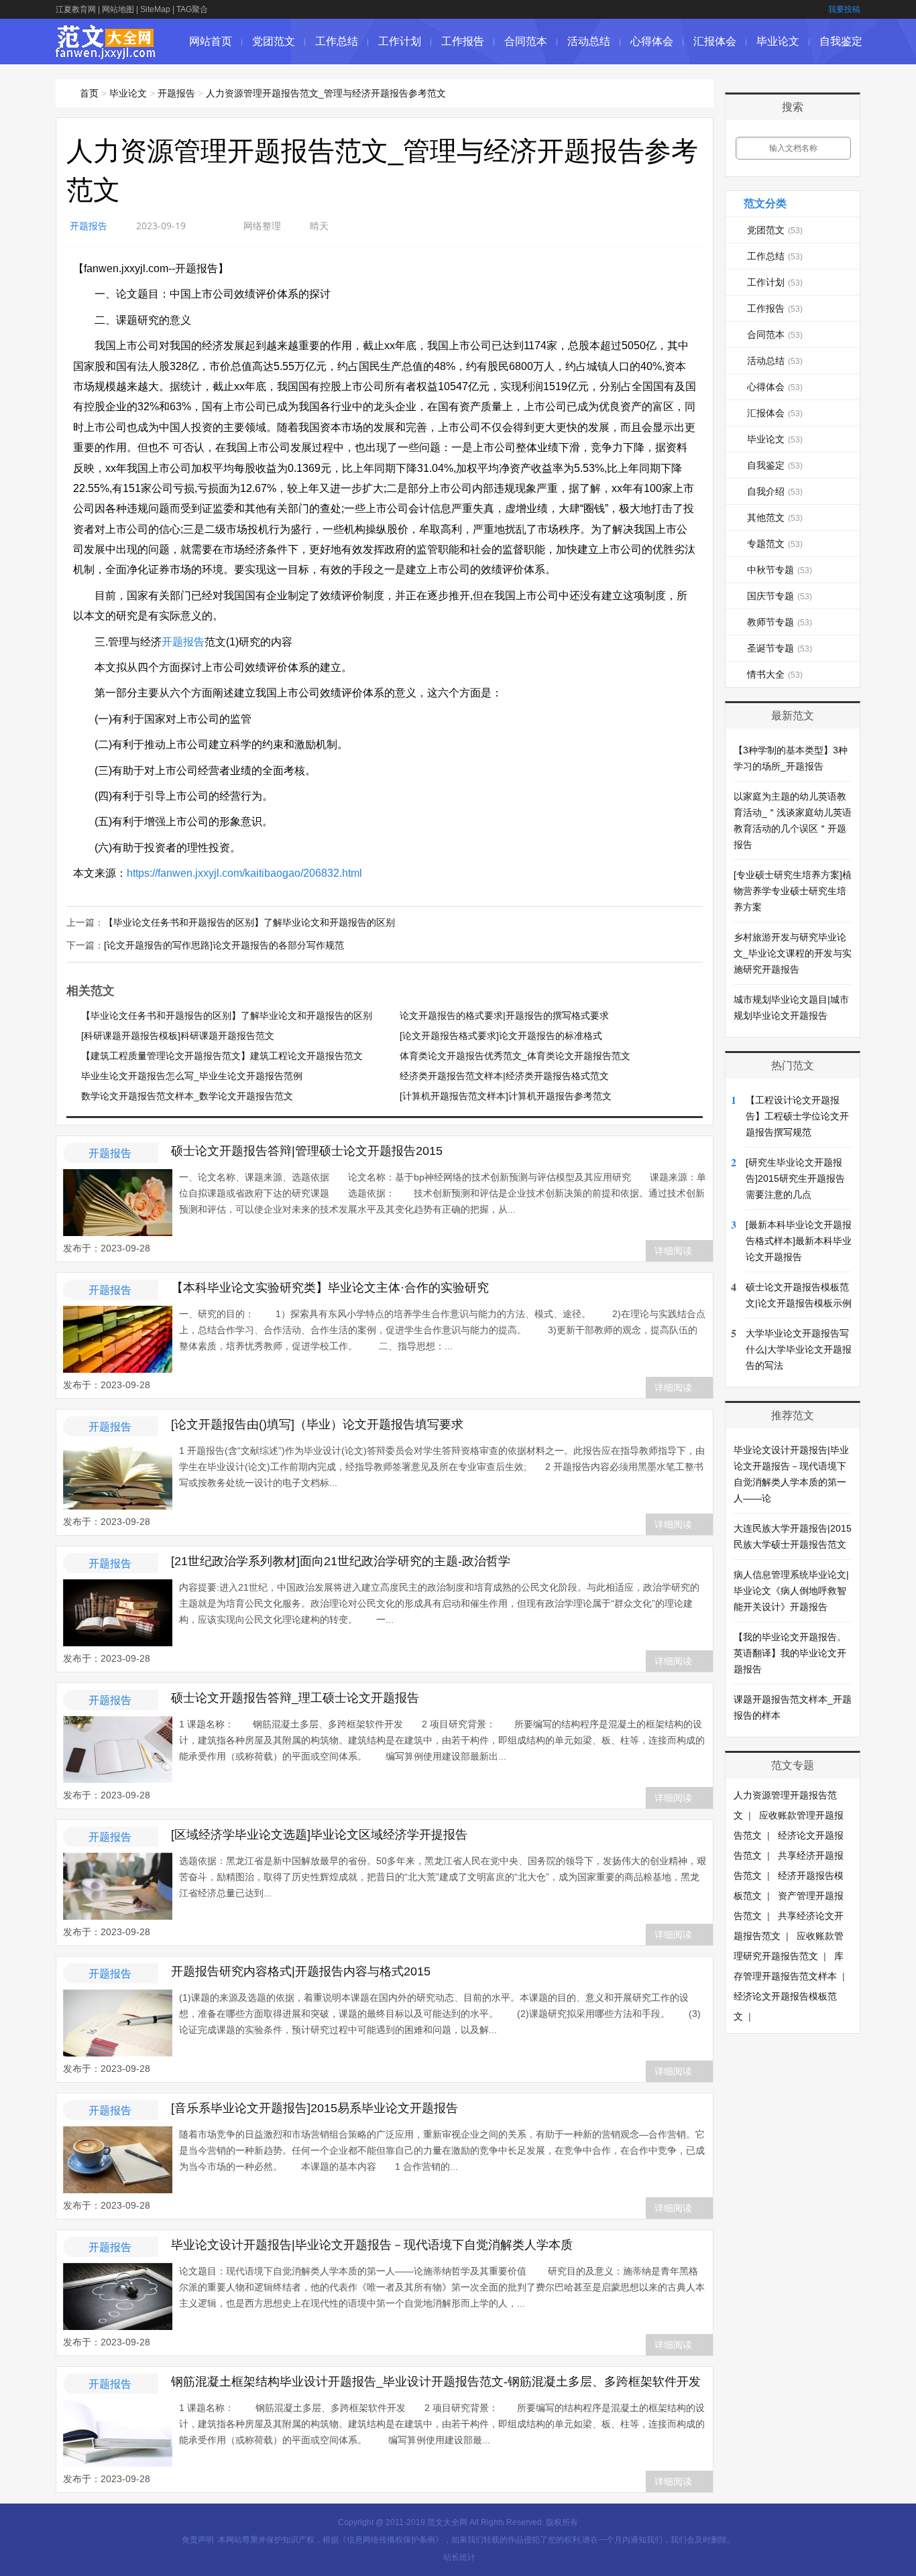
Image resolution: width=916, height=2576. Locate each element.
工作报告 (463, 41)
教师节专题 (780, 622)
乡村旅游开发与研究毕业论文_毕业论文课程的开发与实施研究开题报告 (793, 953)
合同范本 (526, 41)
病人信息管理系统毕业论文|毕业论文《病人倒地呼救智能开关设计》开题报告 (791, 1591)
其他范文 (775, 517)
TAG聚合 (192, 9)
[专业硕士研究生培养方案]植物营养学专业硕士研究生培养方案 (793, 891)
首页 (89, 93)
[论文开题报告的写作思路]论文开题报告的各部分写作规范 (224, 945)
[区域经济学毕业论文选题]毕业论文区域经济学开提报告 (319, 1835)
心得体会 (652, 41)
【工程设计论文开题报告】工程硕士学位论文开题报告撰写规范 (797, 1116)
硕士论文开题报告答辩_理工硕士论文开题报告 (295, 1698)
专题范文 (775, 544)
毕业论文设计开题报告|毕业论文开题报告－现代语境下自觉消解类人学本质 (372, 2245)
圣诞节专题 (780, 648)
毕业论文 (778, 41)
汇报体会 (715, 41)
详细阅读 (673, 1251)
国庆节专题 (780, 596)
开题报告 (176, 93)
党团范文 (274, 41)
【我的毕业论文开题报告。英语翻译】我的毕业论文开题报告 (790, 1653)
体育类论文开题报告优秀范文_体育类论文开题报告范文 (515, 1056)
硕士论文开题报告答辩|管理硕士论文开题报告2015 (307, 1151)
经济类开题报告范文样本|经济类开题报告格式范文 (504, 1076)
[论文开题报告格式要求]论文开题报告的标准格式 (501, 1036)
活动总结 (589, 41)
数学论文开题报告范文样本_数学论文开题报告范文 (187, 1096)
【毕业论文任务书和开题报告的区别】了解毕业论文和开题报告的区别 (249, 922)
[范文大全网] (106, 52)
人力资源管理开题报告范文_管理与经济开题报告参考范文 (326, 93)
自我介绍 (775, 491)
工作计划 (400, 41)
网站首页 (211, 41)
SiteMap (155, 9)
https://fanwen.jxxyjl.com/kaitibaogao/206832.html (244, 873)
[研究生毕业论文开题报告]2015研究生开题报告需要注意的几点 (795, 1178)
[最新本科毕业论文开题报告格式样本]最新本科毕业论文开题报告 (799, 1241)
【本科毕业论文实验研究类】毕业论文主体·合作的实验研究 (330, 1288)
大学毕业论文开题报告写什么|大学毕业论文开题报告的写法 (799, 1349)
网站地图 (118, 9)
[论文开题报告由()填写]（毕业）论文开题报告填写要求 (317, 1424)
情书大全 (775, 674)
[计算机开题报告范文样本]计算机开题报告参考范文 (506, 1096)
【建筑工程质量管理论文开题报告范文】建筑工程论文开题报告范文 (222, 1056)
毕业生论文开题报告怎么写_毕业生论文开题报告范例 (192, 1076)
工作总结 (337, 41)
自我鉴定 (841, 41)
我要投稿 (844, 9)
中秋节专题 (780, 570)
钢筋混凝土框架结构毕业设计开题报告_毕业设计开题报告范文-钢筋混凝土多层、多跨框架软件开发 (436, 2382)
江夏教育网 (76, 9)
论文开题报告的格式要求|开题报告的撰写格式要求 (504, 1016)
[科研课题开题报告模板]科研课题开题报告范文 (178, 1036)
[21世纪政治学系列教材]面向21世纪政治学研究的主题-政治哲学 (341, 1561)
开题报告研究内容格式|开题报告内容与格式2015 (301, 1971)
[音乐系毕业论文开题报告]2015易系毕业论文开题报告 (314, 2108)
